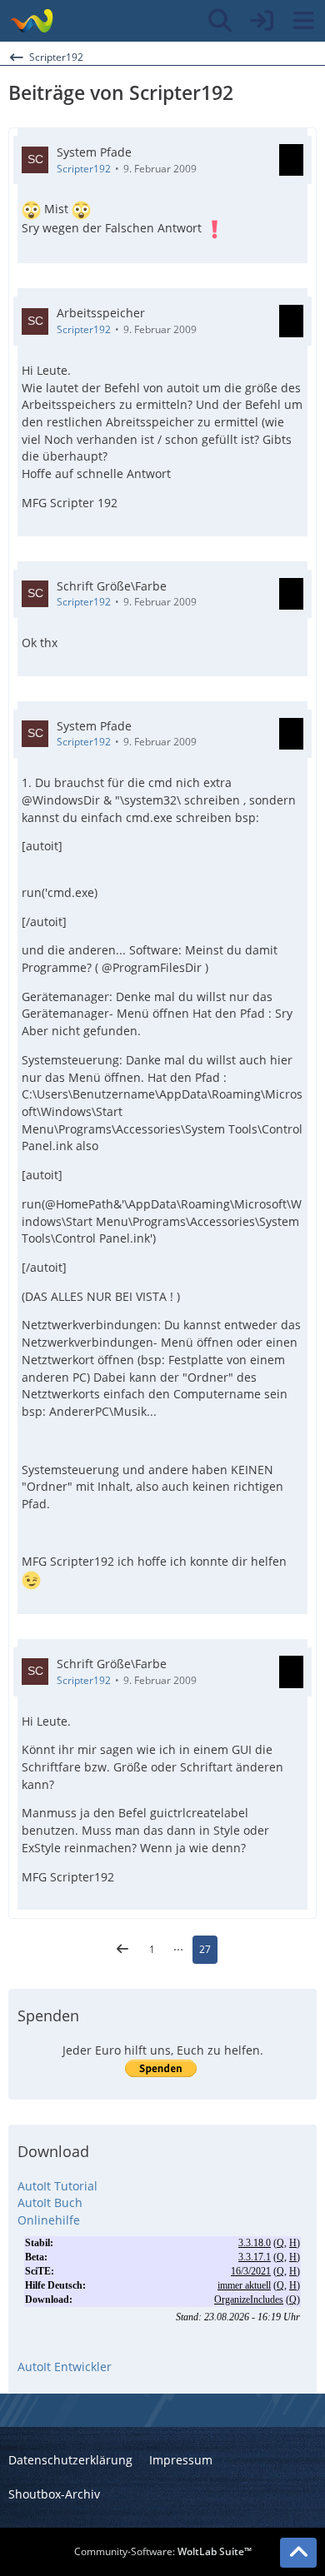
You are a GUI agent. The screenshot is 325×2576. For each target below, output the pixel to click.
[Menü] (303, 21)
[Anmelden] (262, 21)
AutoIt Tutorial (57, 2186)
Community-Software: (163, 2551)
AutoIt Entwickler (65, 2367)
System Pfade (94, 152)
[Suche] (220, 21)
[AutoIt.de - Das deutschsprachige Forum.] (31, 21)
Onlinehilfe (49, 2220)
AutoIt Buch (50, 2202)
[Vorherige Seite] (122, 1950)
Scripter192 (84, 169)
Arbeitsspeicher (101, 313)
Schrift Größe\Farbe (112, 586)
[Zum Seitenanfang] (298, 2553)
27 (205, 1949)
